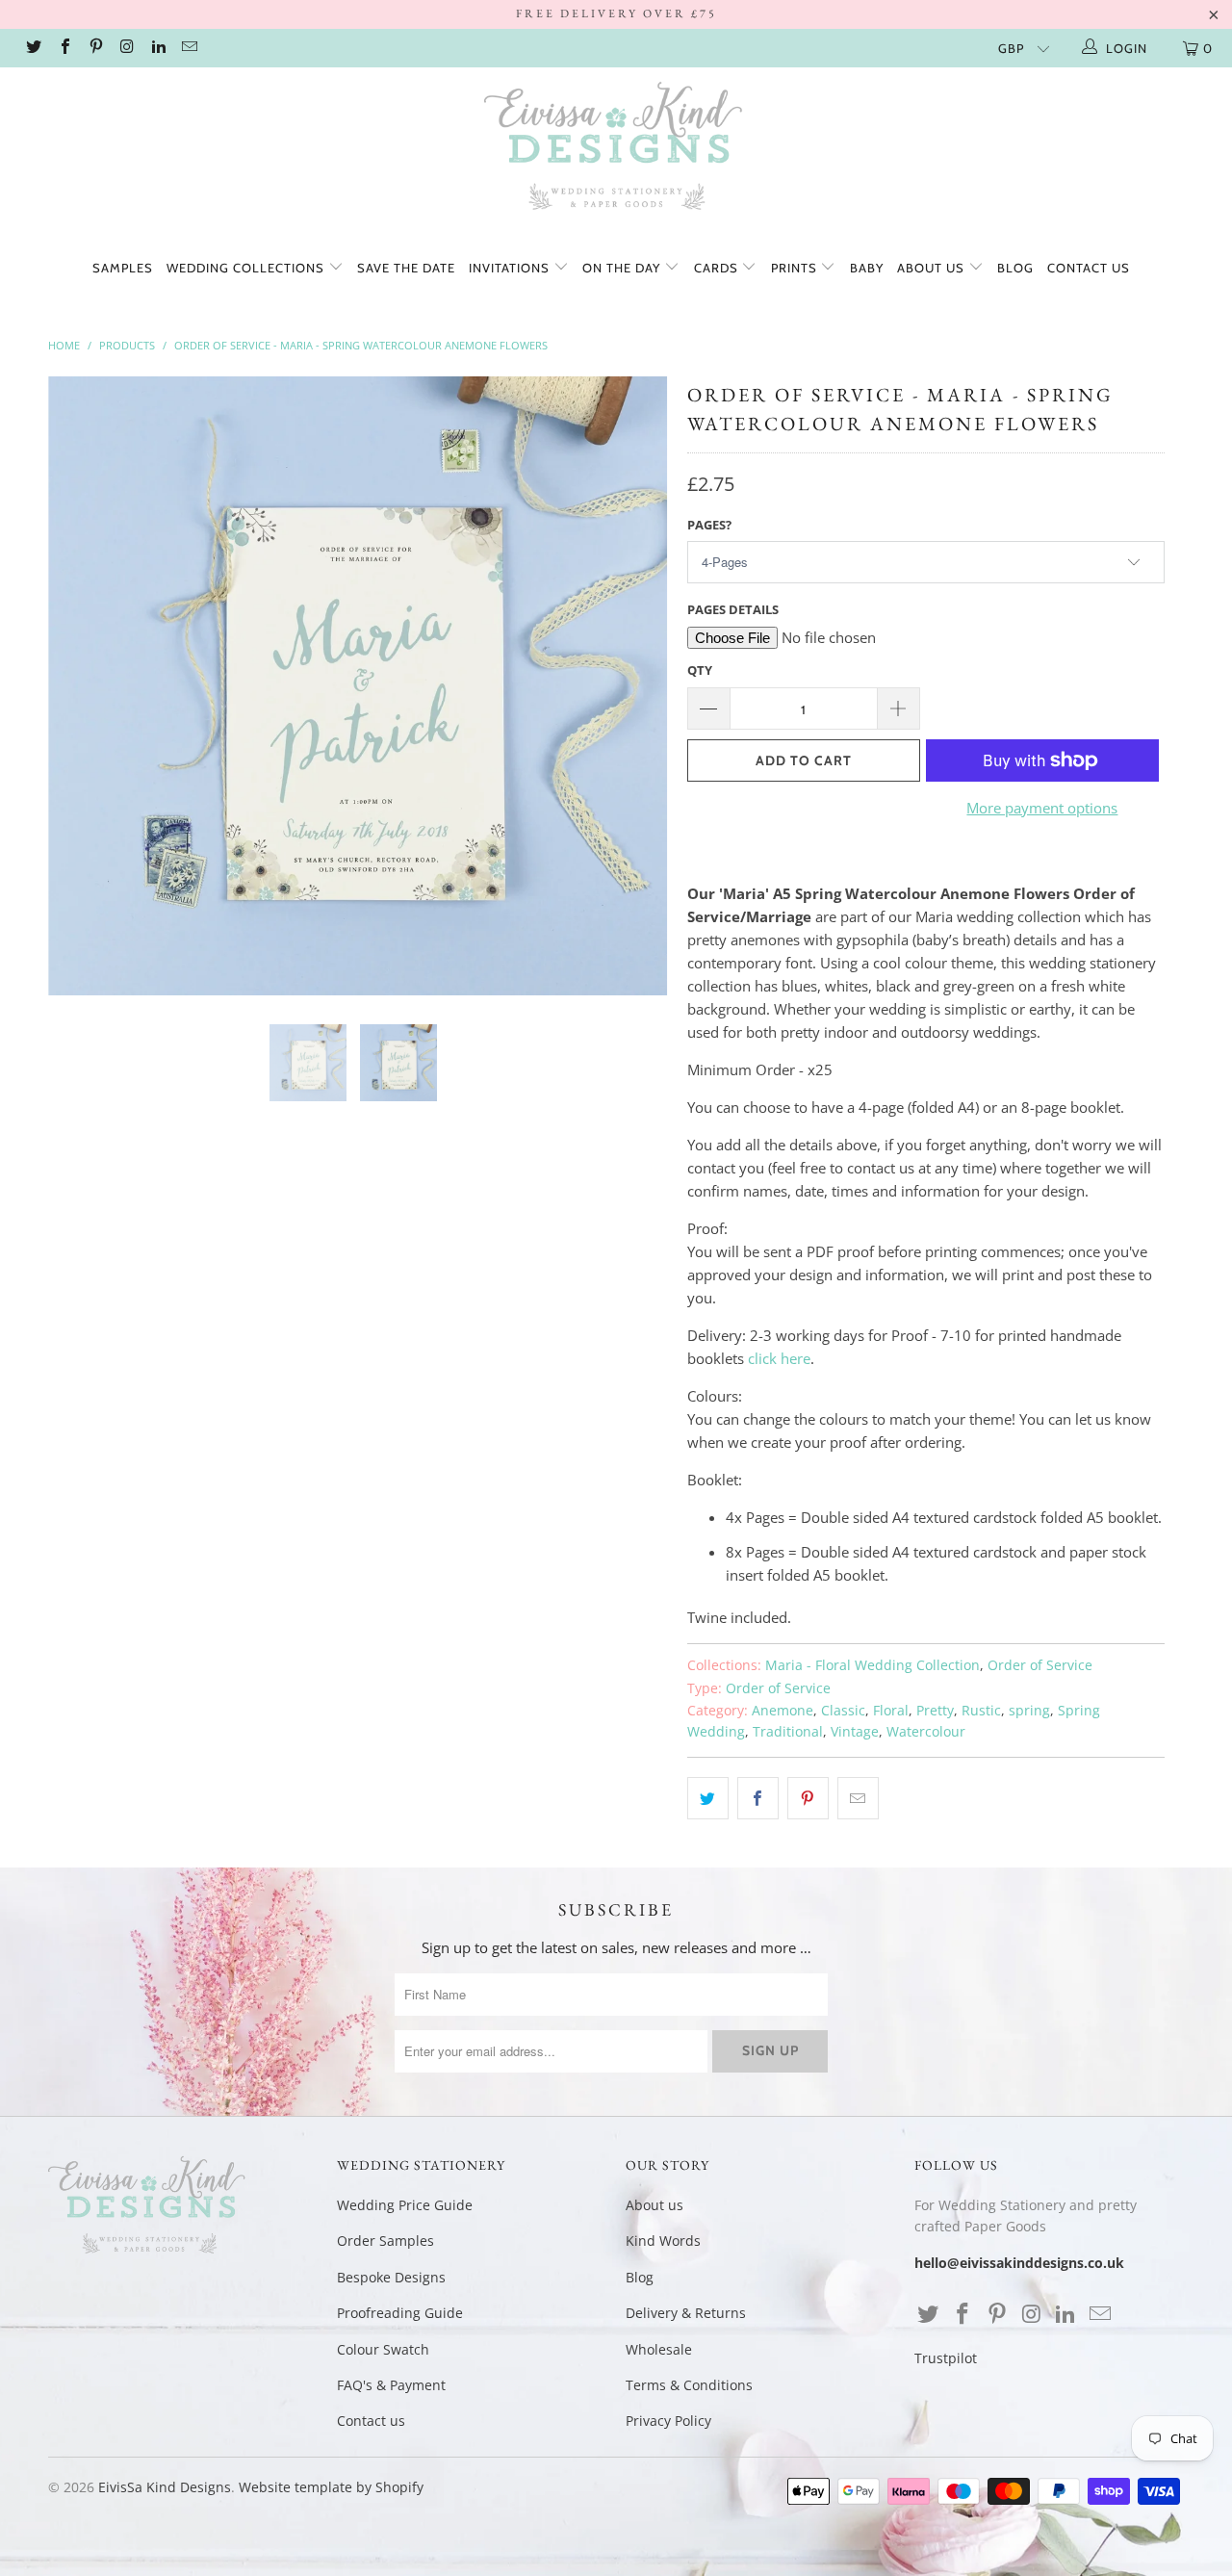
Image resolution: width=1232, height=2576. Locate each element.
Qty (700, 670)
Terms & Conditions (689, 2385)
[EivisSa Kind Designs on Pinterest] (95, 48)
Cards (718, 268)
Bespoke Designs (391, 2277)
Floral (891, 1711)
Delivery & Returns (686, 2313)
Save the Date (406, 268)
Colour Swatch (383, 2349)
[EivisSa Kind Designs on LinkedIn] (158, 48)
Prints (796, 268)
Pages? (709, 525)
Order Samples (385, 2241)
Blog (1015, 268)
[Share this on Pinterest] (808, 1798)
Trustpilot (946, 2358)
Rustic (981, 1711)
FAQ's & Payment (391, 2385)
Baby (867, 268)
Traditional (788, 1732)
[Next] (635, 686)
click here (779, 1358)
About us (933, 268)
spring (1029, 1711)
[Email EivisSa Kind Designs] (189, 48)
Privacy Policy (668, 2421)
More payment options (1042, 808)
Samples (123, 268)
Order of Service (1040, 1665)
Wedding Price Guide (405, 2205)
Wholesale (659, 2349)
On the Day (623, 268)
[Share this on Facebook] (758, 1798)
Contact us (1089, 268)
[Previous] (81, 686)
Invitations (511, 268)
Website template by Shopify (331, 2487)
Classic (843, 1711)
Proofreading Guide (400, 2313)
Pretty (935, 1711)
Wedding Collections (247, 268)
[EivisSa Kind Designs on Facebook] (64, 48)
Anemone (783, 1711)
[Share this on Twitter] (708, 1798)
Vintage (855, 1732)
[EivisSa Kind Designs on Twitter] (33, 48)
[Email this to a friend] (858, 1798)
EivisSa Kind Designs (165, 2487)
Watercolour (926, 1732)
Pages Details (733, 609)
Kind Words (663, 2241)
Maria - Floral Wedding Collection (873, 1665)
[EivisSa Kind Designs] (616, 149)
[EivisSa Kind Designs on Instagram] (126, 48)
